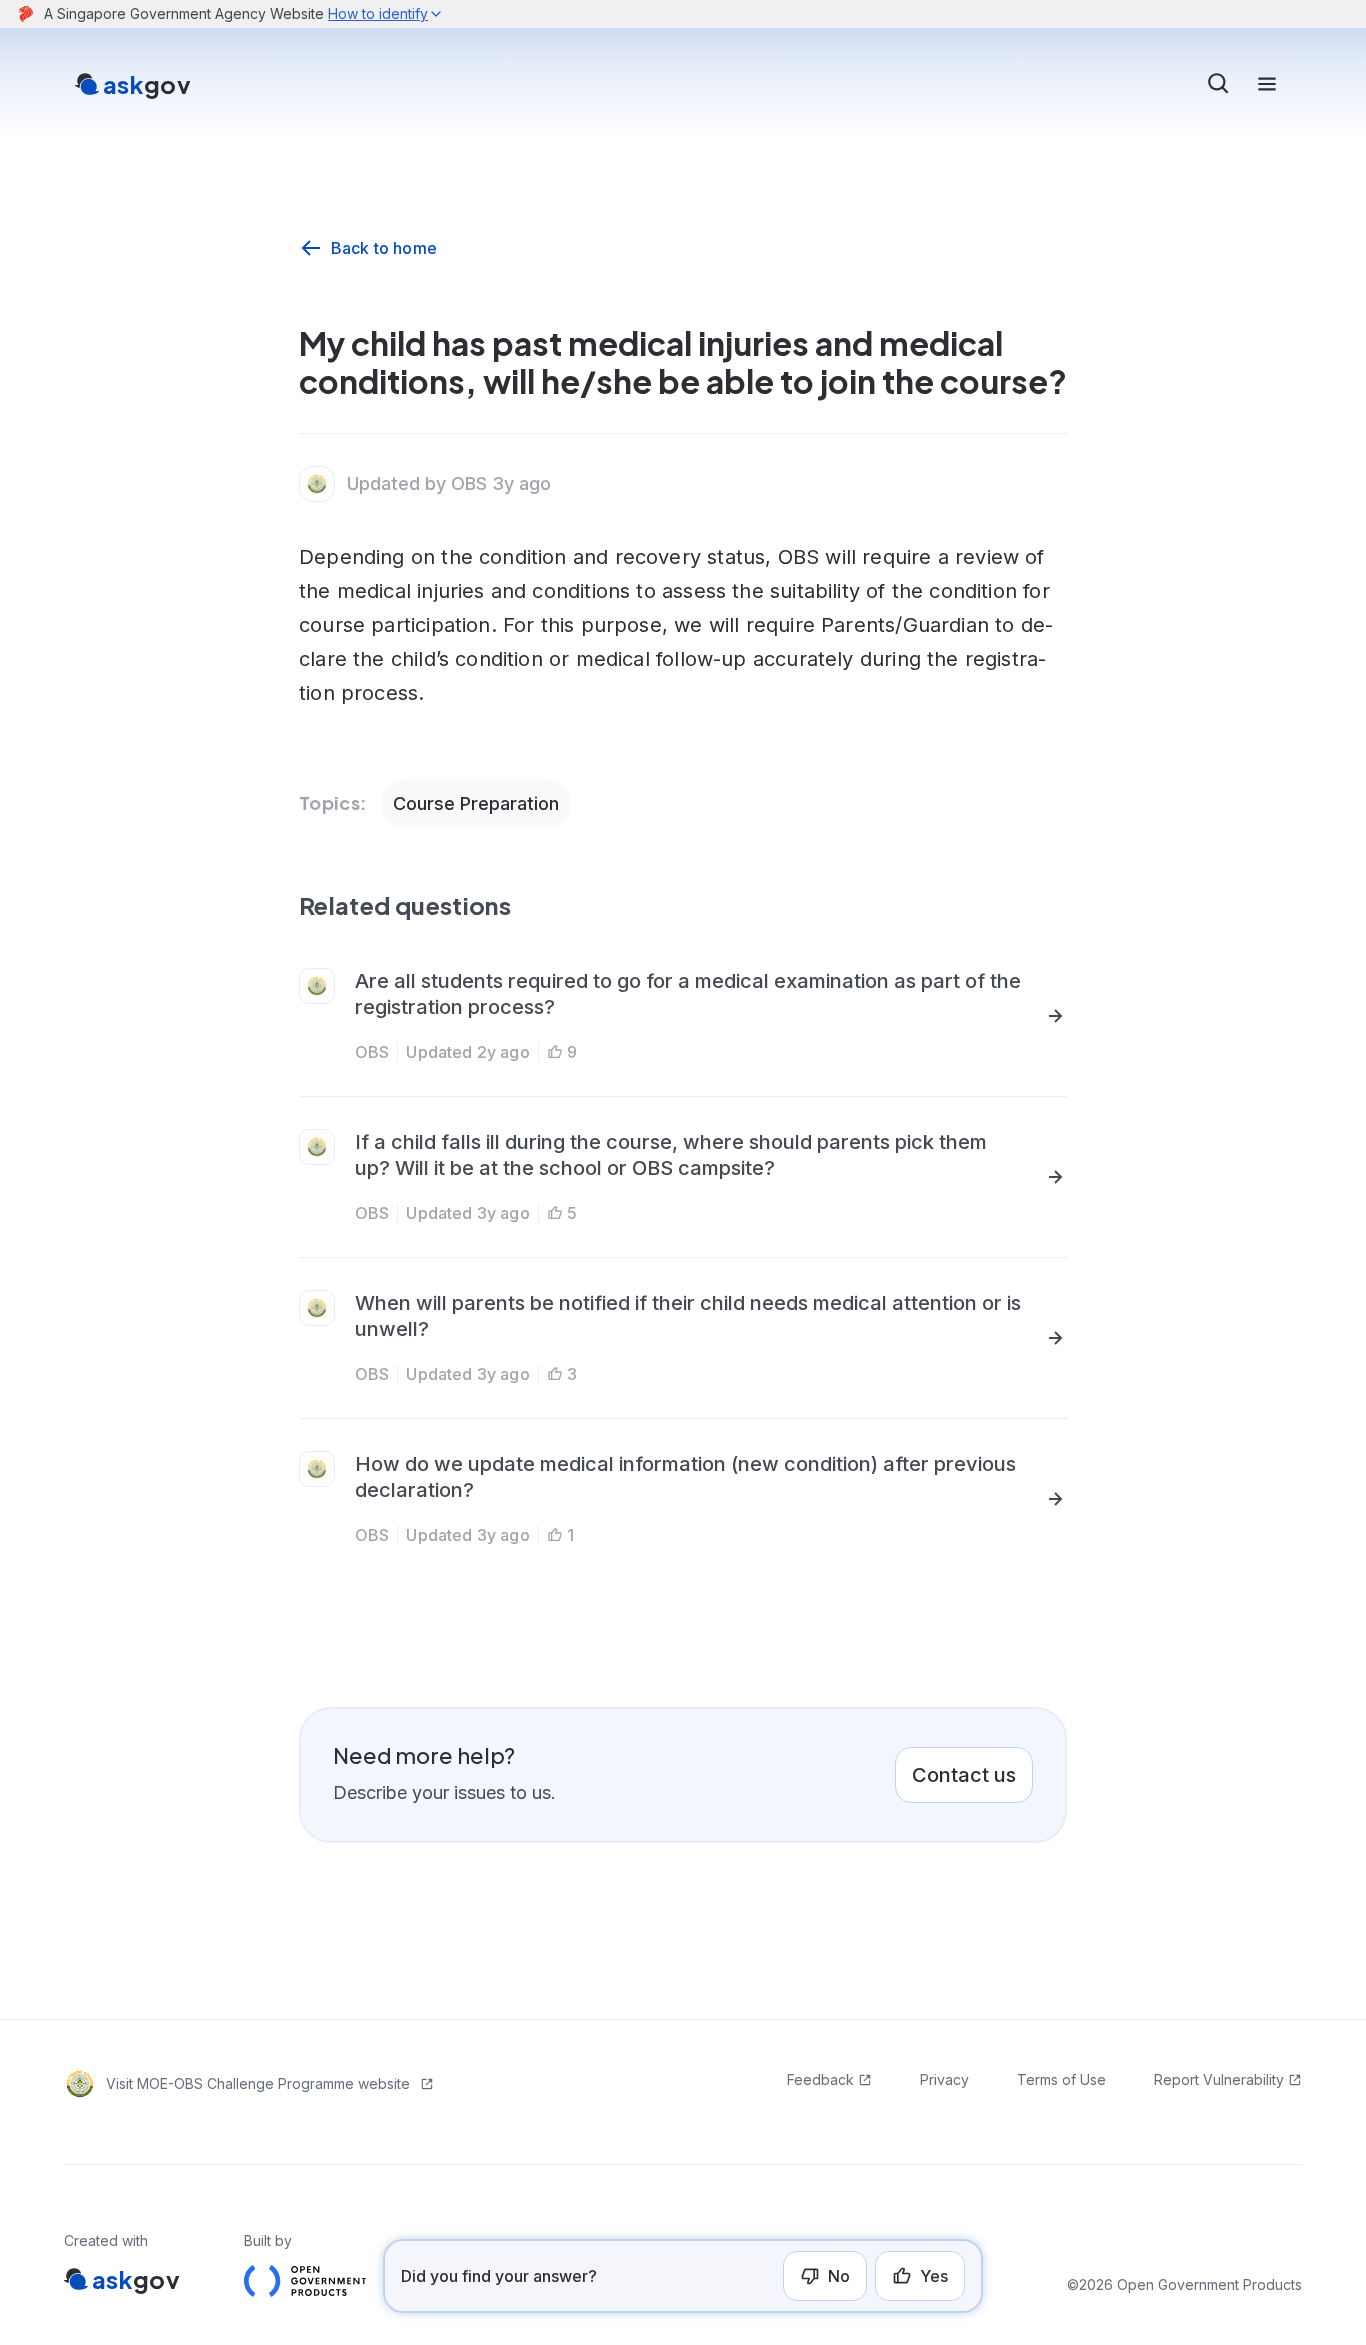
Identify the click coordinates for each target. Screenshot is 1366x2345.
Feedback (820, 2079)
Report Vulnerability (1219, 2079)
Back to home (384, 248)
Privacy (944, 2079)
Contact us (964, 1775)
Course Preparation (476, 803)
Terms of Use (1061, 2079)
